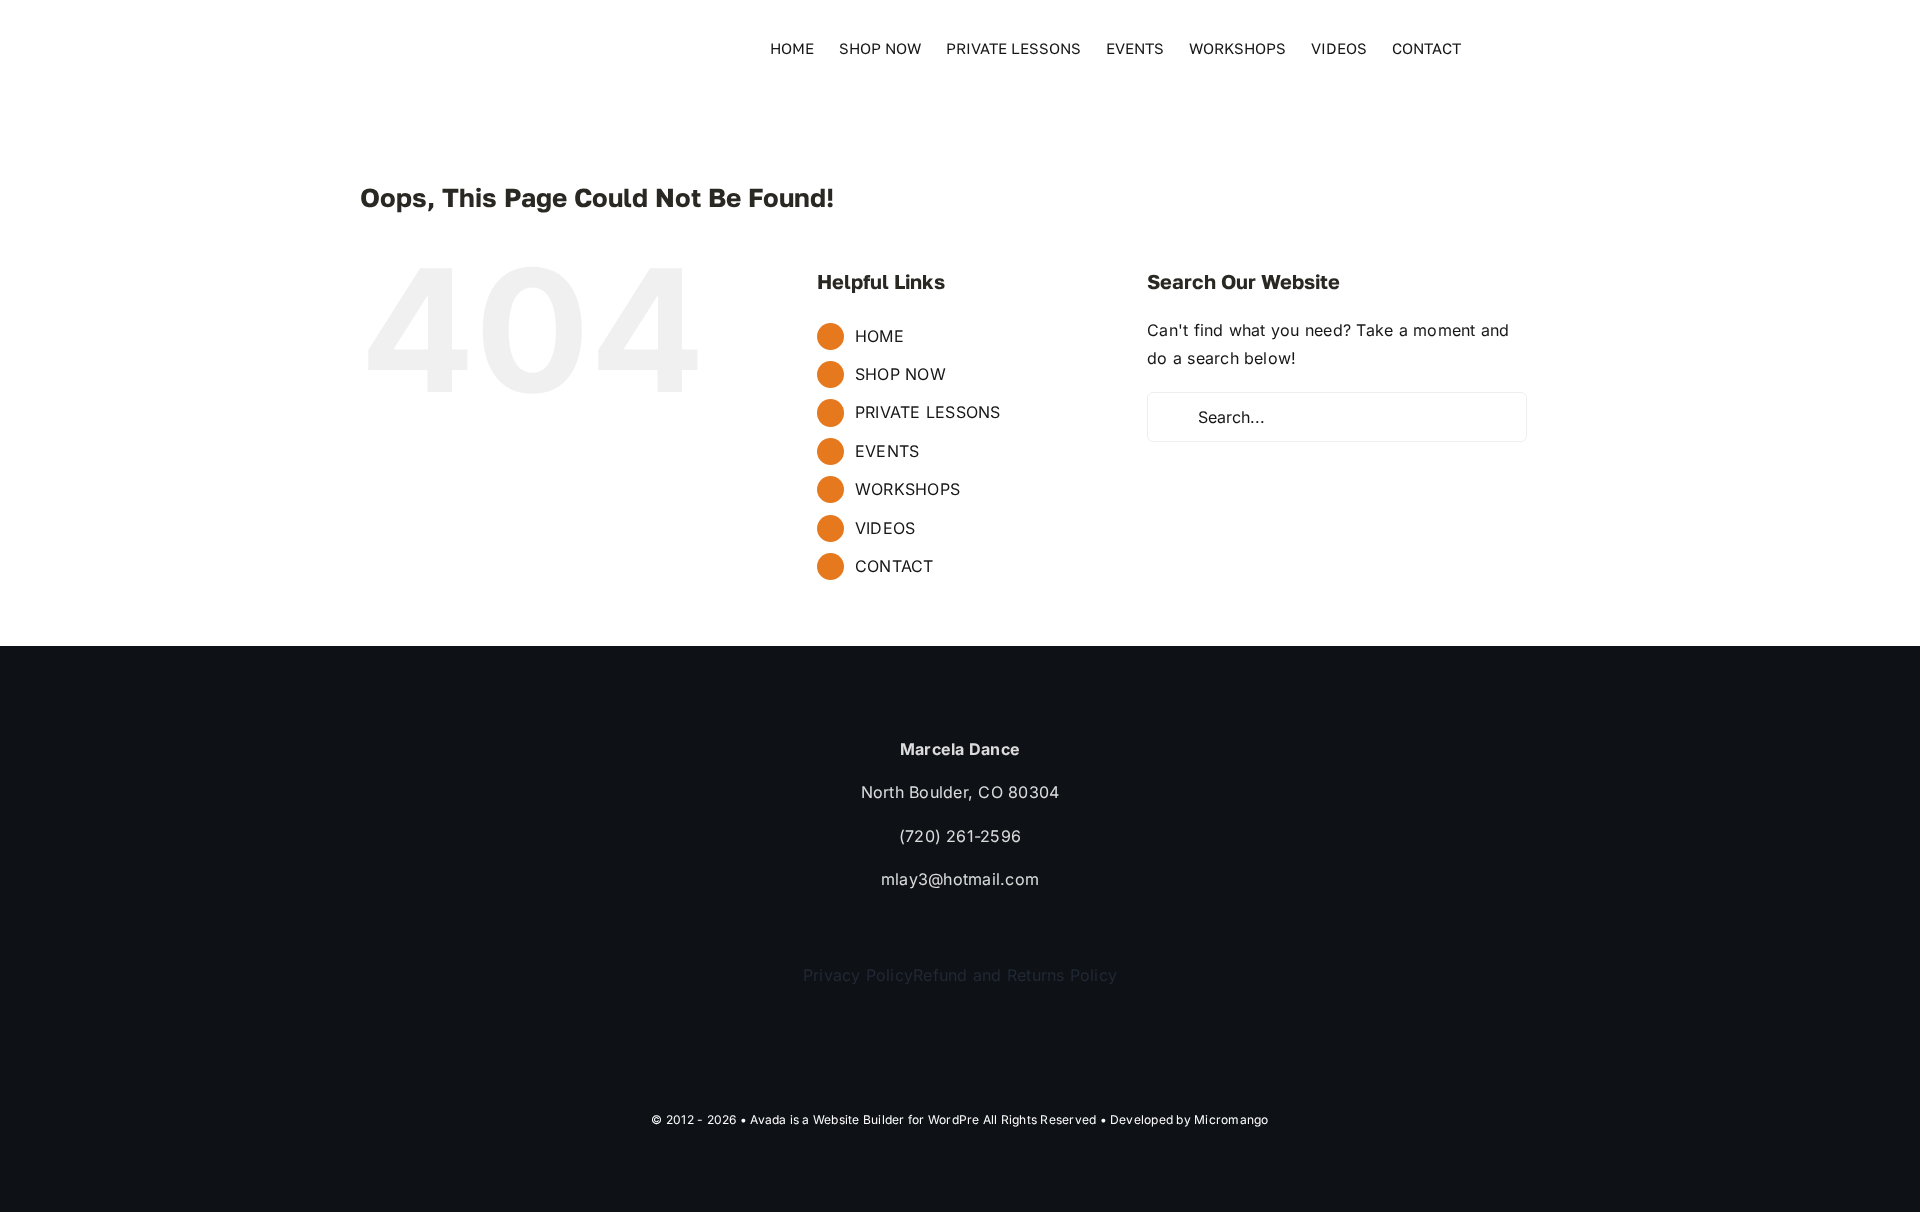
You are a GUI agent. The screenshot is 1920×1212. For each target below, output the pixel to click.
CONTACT (894, 566)
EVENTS (887, 451)
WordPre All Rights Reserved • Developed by (1061, 1119)
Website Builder (859, 1119)
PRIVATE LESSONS (928, 412)
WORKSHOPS (907, 489)
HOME (879, 336)
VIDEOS (885, 528)
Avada (768, 1119)
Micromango (1231, 1119)
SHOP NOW (900, 374)
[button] (1529, 47)
